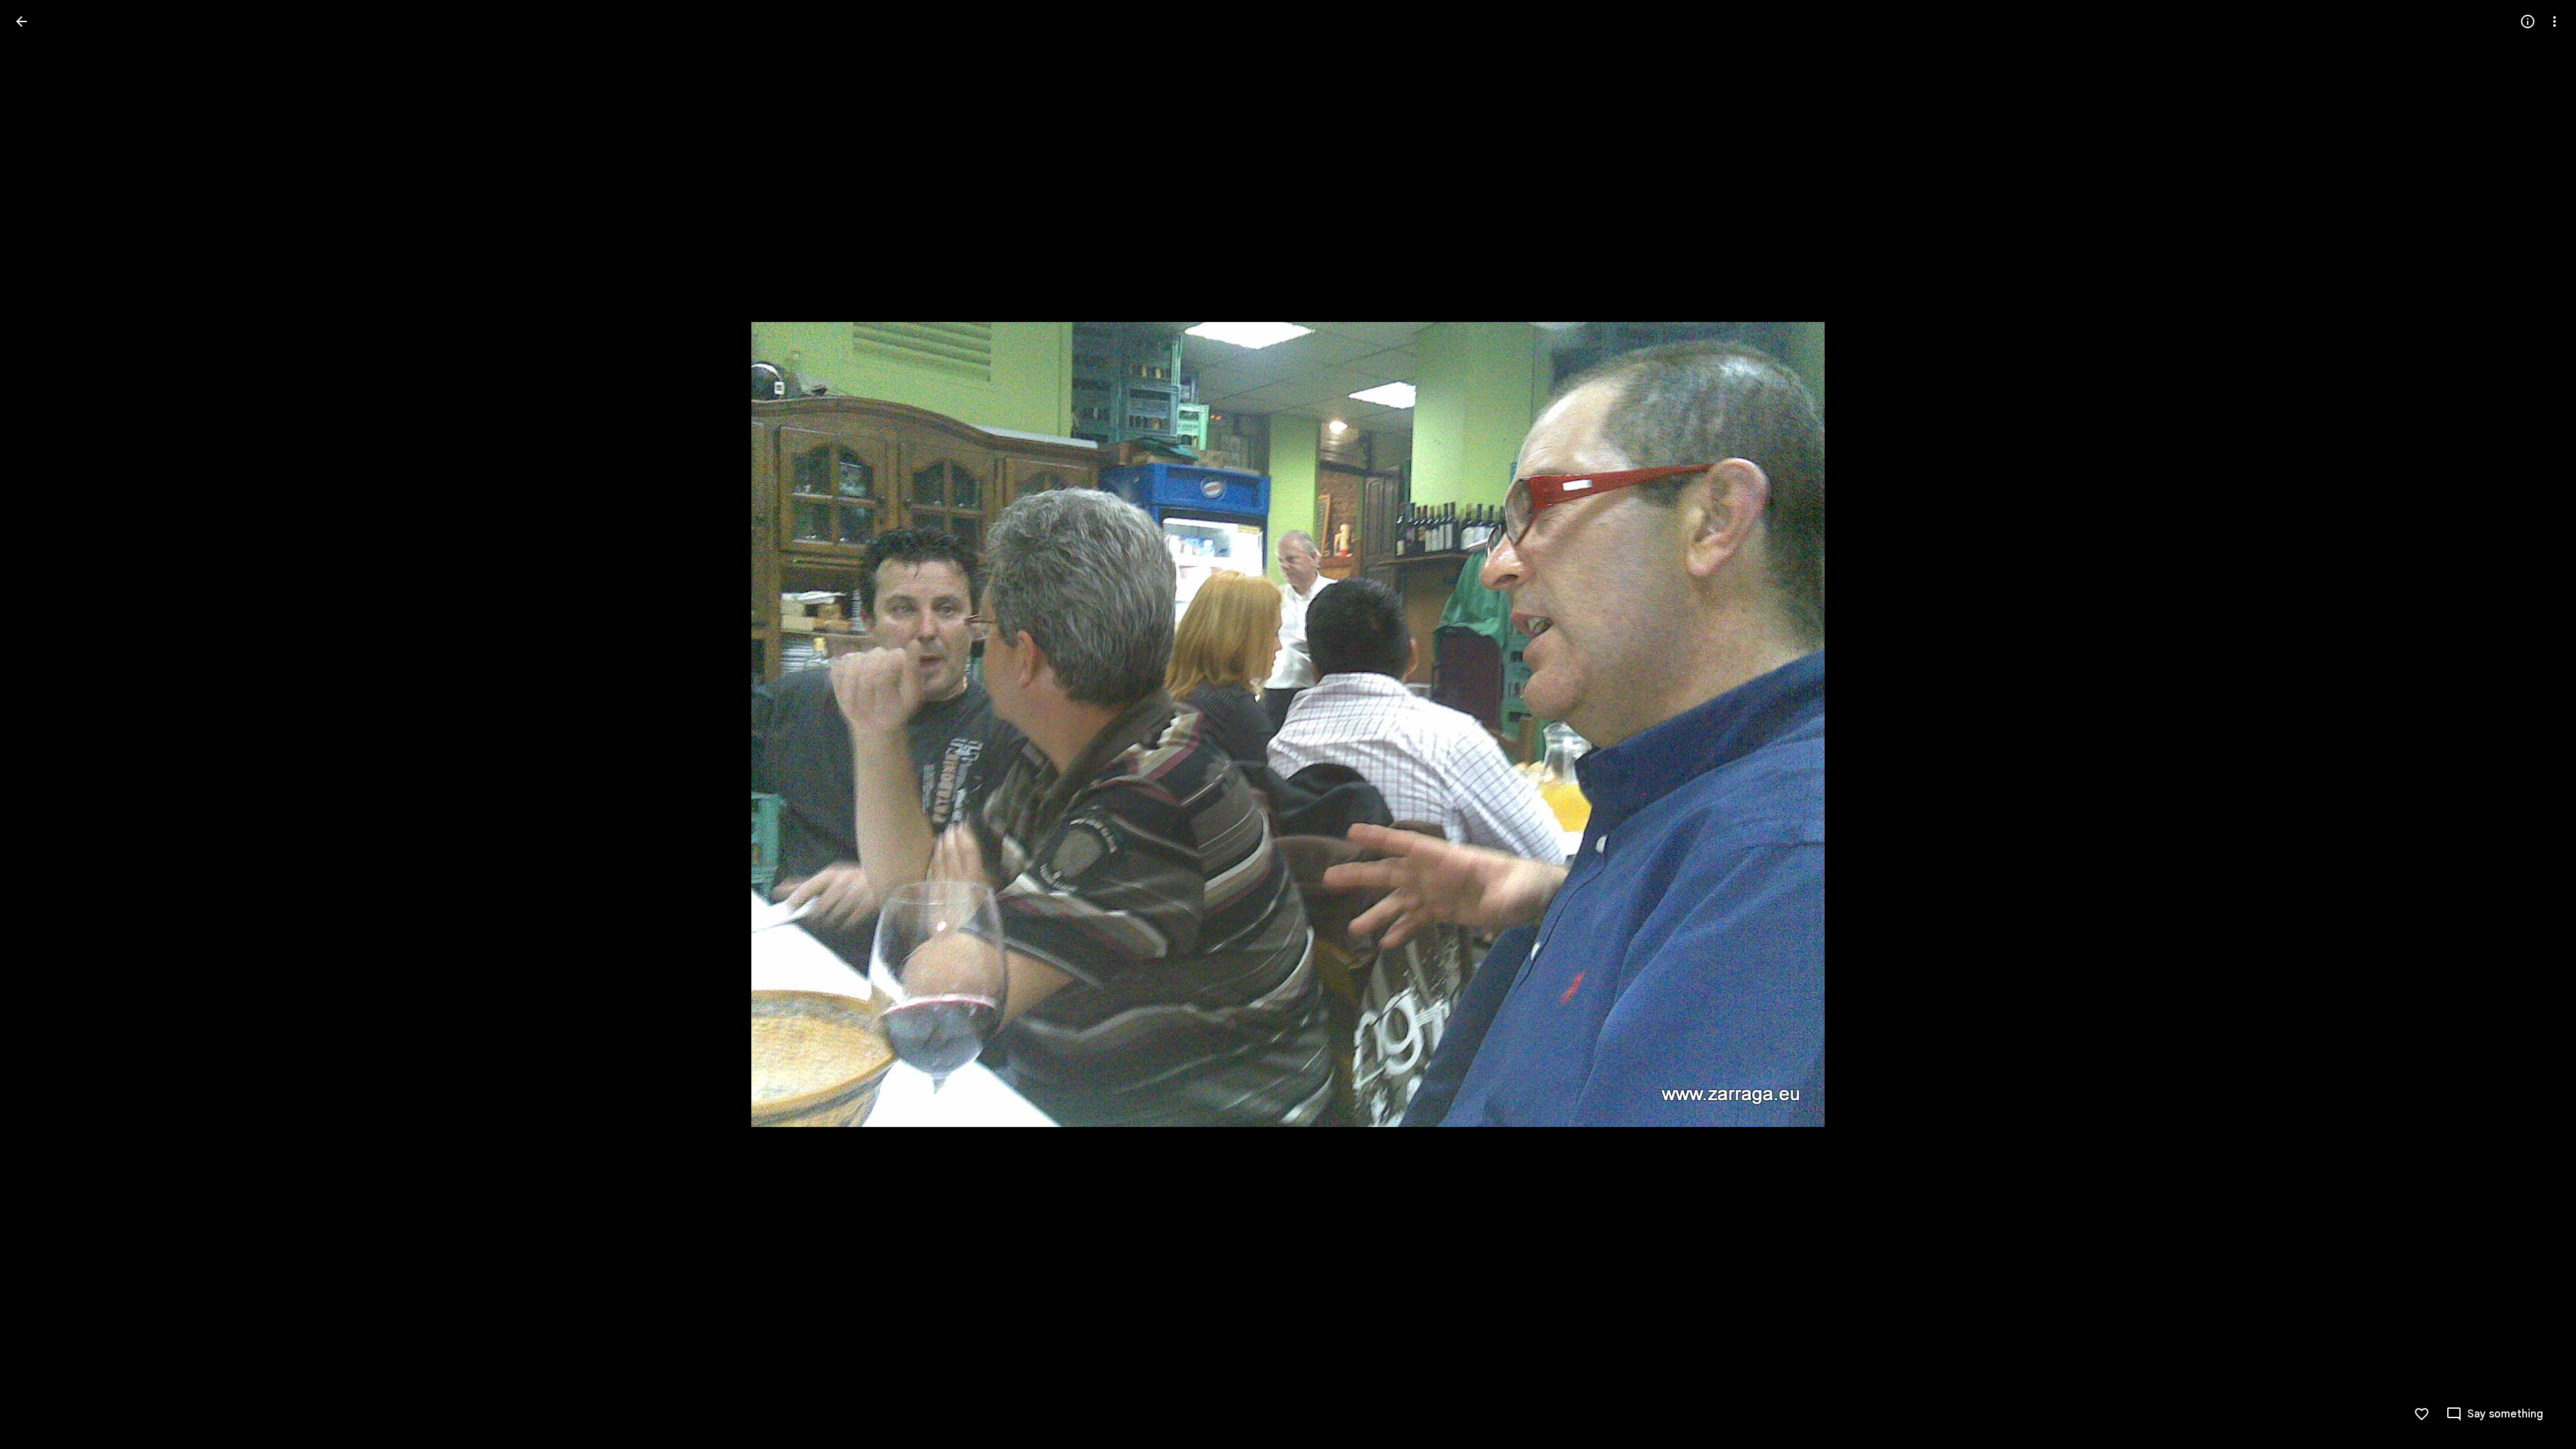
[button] (38, 724)
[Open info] (2528, 21)
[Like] (2422, 1414)
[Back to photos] (21, 21)
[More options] (2555, 21)
